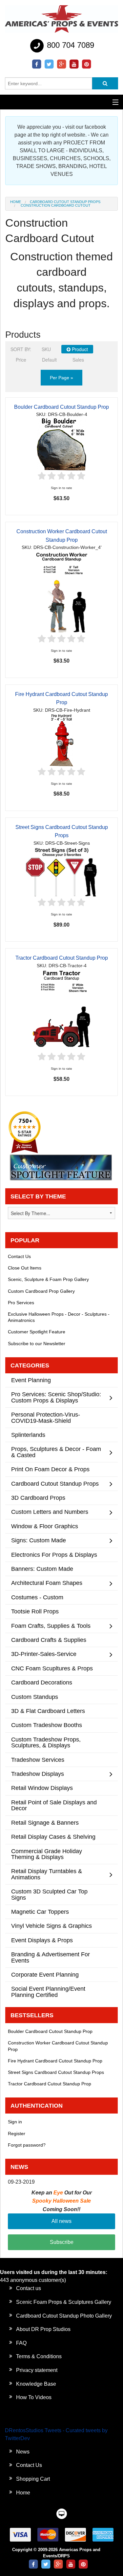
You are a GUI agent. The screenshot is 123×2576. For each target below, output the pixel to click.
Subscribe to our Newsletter (37, 1344)
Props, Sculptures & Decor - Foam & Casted (56, 1452)
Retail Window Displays (42, 1788)
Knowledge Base (36, 2384)
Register (17, 2134)
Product (79, 349)
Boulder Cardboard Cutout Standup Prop (61, 407)
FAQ (21, 2343)
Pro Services (21, 1303)
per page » (61, 378)
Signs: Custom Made (39, 1540)
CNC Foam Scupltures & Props (52, 1668)
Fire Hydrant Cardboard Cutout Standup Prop (55, 2061)
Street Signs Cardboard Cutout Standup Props (56, 2072)
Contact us (29, 2288)
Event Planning (31, 1380)
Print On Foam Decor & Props (50, 1469)
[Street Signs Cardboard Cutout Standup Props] (62, 871)
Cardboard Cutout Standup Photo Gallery (64, 2316)
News (23, 2452)
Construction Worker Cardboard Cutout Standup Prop (58, 2046)
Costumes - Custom (37, 1597)
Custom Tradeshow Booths (47, 1725)
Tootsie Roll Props (35, 1611)
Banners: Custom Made (42, 1569)
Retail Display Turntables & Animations (47, 1874)
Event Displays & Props (42, 1940)
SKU (46, 349)
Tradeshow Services (38, 1760)
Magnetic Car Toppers (40, 1912)
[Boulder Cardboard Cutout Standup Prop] (61, 444)
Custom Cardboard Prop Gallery (41, 1291)
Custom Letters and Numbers (50, 1512)
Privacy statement (37, 2370)
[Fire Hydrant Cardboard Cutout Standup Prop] (61, 740)
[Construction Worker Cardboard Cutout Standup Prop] (62, 592)
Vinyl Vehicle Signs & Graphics (51, 1926)
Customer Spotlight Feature (37, 1332)
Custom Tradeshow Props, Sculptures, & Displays (46, 1742)
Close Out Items (25, 1268)
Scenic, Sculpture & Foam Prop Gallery (48, 1279)
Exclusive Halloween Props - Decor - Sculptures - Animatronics (59, 1317)
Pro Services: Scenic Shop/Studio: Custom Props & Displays (56, 1397)
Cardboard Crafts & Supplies (49, 1640)
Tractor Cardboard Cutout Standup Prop (62, 958)
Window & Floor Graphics (45, 1526)
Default (49, 360)
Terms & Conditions (39, 2356)
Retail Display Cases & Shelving (53, 1837)
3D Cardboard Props (38, 1498)
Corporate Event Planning (45, 1974)
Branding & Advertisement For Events (51, 1957)
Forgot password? (27, 2145)
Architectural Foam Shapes (47, 1583)
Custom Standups (35, 1697)
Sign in (15, 2122)
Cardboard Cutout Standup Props (65, 202)
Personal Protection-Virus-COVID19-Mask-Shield (46, 1417)
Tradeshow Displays (38, 1774)
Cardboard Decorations (42, 1682)
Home (16, 202)
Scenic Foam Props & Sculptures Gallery (64, 2302)
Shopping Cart (33, 2479)
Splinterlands (28, 1435)
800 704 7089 (69, 45)
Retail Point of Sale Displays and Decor (54, 1805)
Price (21, 360)
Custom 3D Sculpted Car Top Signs (49, 1894)
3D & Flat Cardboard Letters (48, 1711)
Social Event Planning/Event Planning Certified (48, 1992)
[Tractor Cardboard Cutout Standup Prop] (62, 1010)
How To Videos (34, 2397)
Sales (78, 360)
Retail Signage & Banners (45, 1823)
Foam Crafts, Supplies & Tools (51, 1626)
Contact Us (19, 1256)
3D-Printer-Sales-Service (44, 1654)
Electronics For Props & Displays (54, 1555)
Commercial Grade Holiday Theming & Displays (47, 1854)
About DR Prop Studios (43, 2329)
